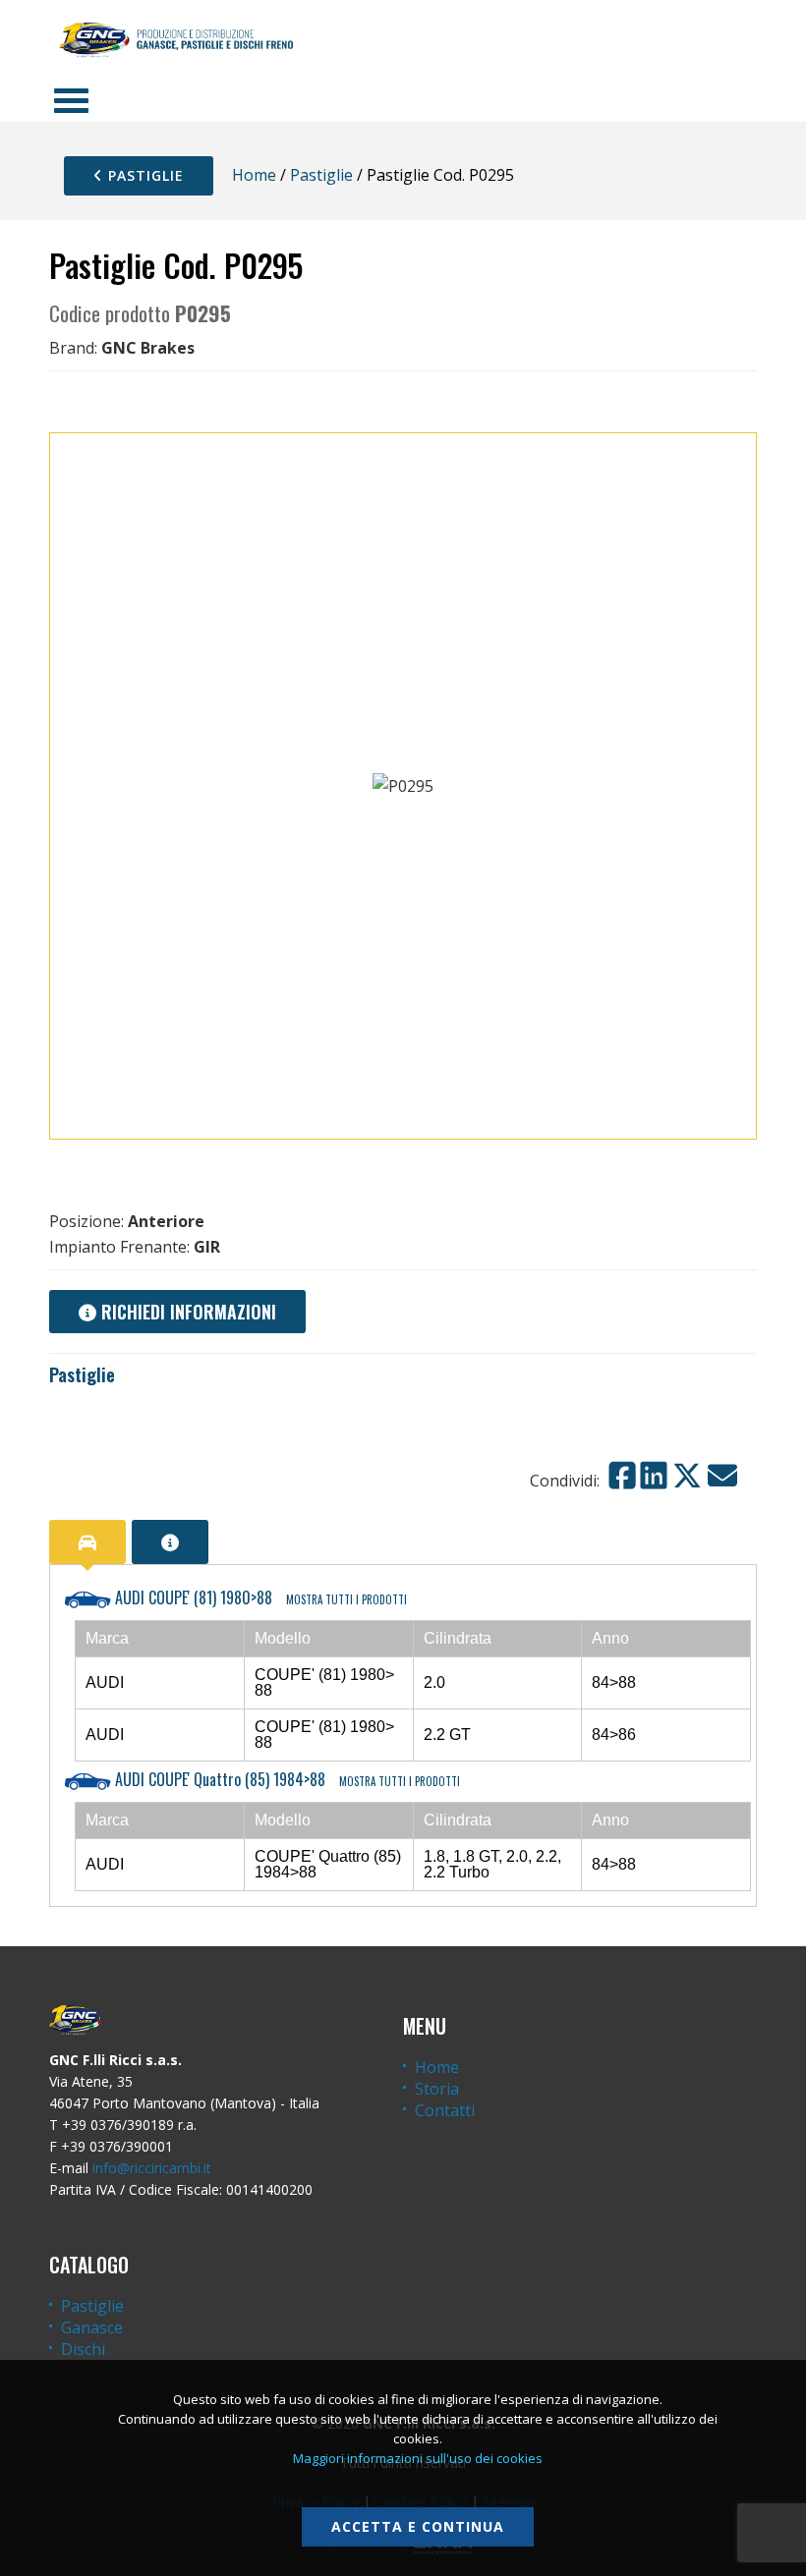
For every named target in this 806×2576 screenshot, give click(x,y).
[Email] (722, 1476)
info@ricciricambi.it (152, 2168)
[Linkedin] (654, 1476)
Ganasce (92, 2327)
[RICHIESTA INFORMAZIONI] (170, 1542)
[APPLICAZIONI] (87, 1542)
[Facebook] (622, 1476)
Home (254, 175)
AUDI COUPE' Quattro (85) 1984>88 (286, 1779)
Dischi (83, 2349)
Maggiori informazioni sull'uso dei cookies (418, 2458)
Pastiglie (144, 175)
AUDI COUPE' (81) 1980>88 (259, 1597)
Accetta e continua (418, 2526)
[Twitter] (687, 1476)
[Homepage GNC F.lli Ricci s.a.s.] (176, 39)
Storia (437, 2089)
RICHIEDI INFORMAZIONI (186, 1312)
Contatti (445, 2110)
